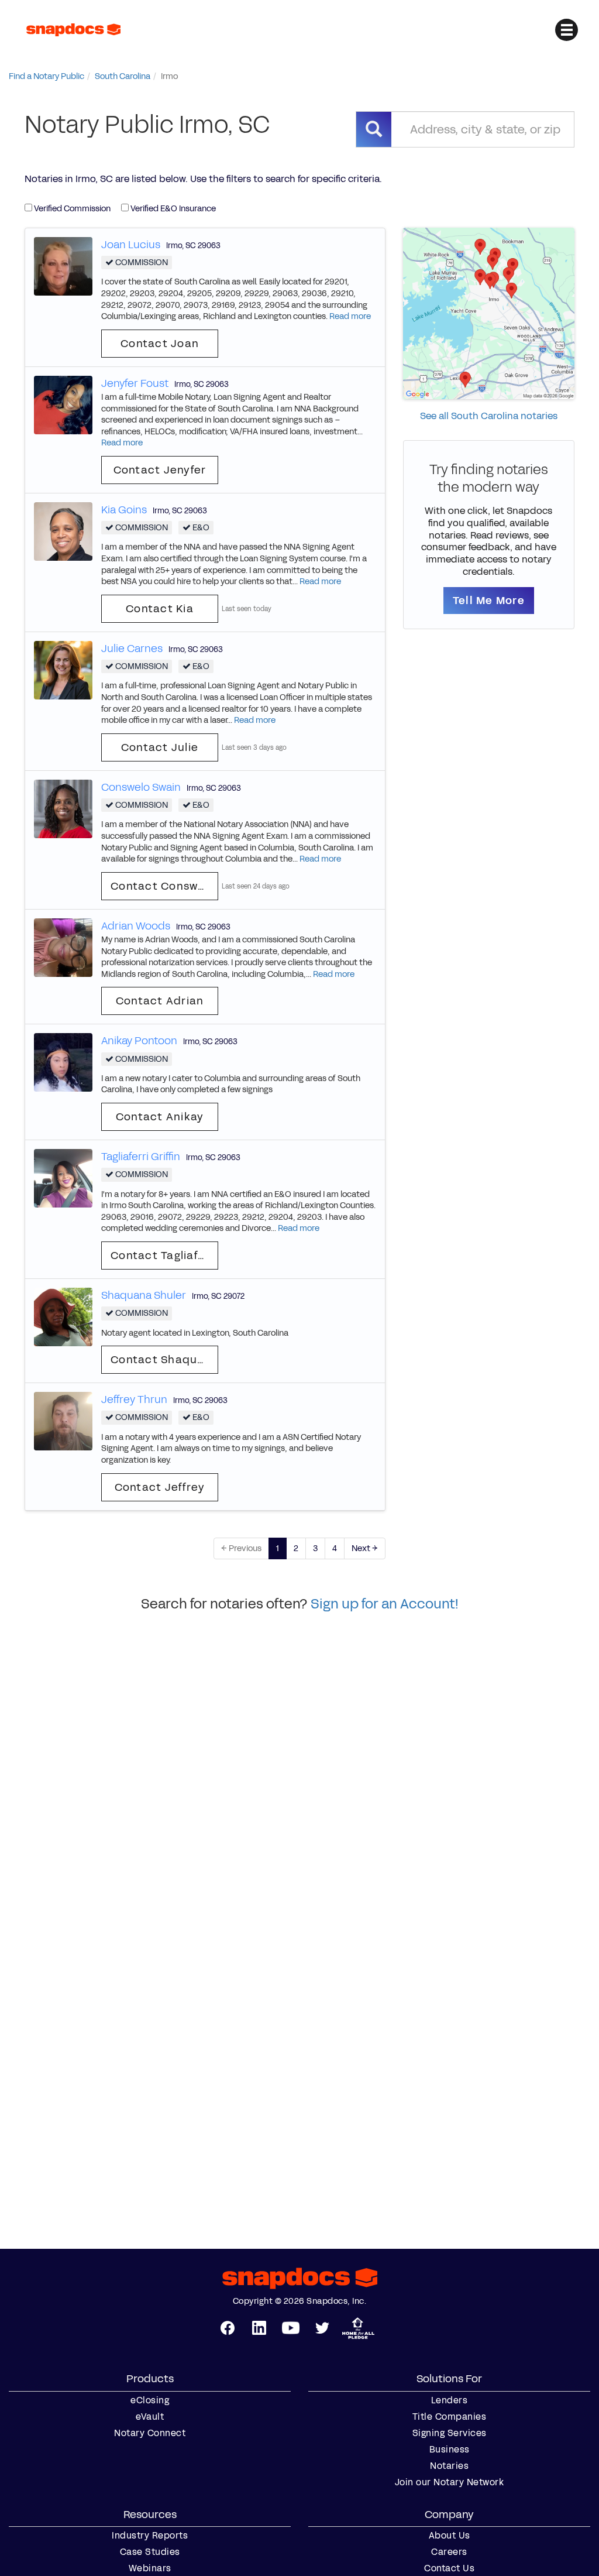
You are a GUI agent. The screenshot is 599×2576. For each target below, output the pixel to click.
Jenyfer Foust (135, 383)
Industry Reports (150, 2536)
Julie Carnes (132, 649)
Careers (449, 2552)
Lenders (450, 2400)
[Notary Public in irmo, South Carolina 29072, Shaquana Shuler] (63, 1316)
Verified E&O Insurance (172, 209)
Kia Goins (124, 510)
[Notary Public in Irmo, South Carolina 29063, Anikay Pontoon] (63, 1062)
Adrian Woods (136, 926)
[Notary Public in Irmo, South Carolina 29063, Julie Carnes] (63, 669)
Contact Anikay (160, 1117)
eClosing (150, 2400)
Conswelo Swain (141, 787)
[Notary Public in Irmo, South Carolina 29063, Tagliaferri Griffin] (63, 1177)
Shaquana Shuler (144, 1295)
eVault (150, 2417)
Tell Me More (489, 601)
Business (450, 2450)
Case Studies (150, 2552)
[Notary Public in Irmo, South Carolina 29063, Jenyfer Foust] (63, 404)
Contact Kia (160, 609)
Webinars (150, 2568)
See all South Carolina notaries (489, 416)
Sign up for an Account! (385, 1604)
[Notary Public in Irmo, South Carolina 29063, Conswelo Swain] (63, 808)
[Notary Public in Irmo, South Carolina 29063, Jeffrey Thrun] (63, 1421)
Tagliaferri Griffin (141, 1157)
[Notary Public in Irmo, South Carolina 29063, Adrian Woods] (63, 947)
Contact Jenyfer (160, 470)
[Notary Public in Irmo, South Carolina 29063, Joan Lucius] (63, 265)
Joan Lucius (131, 245)
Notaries (449, 2466)
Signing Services (450, 2433)
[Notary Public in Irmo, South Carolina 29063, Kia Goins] (63, 531)
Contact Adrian (160, 1001)
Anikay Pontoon (139, 1041)
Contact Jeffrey (160, 1487)
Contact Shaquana (164, 1360)
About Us (450, 2536)
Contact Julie (160, 747)
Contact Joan (160, 344)
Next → (365, 1548)
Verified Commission (71, 209)
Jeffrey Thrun (134, 1400)
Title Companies (450, 2417)
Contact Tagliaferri (164, 1256)
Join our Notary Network (450, 2482)
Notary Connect (150, 2433)
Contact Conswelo (163, 886)
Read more (350, 316)
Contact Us (449, 2568)
